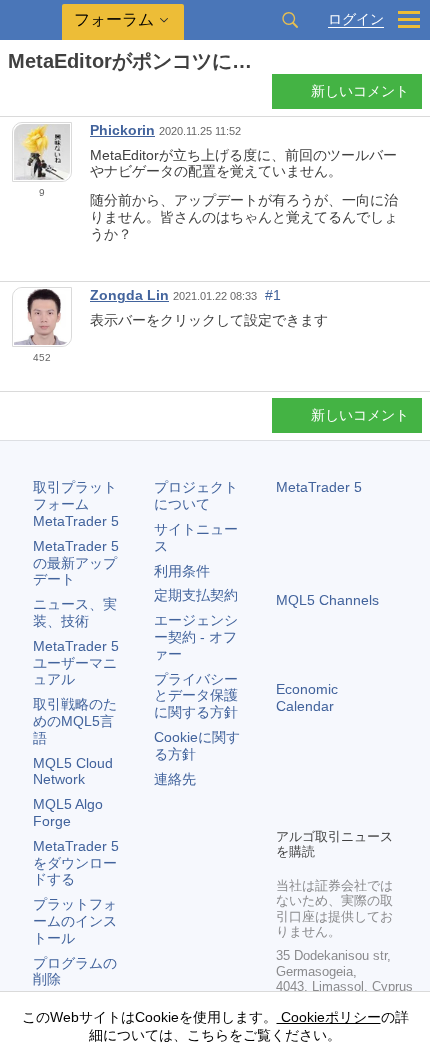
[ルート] (14, 96)
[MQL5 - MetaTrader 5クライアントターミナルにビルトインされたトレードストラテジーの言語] (31, 20)
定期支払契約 (196, 595)
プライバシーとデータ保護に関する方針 (196, 696)
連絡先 (175, 779)
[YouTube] (384, 777)
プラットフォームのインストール (75, 921)
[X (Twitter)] (352, 777)
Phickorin (122, 130)
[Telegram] (320, 777)
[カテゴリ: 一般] (38, 97)
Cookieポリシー (329, 1017)
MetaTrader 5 (319, 487)
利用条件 (182, 571)
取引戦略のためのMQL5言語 (75, 721)
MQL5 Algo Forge (68, 812)
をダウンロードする (76, 863)
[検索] (290, 20)
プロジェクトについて (196, 495)
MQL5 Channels (327, 600)
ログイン (356, 19)
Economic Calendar (307, 697)
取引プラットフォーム (76, 504)
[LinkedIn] (288, 809)
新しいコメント (360, 91)
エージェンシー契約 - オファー (196, 637)
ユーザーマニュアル (76, 663)
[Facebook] (288, 777)
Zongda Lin (129, 295)
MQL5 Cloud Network (73, 771)
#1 (273, 295)
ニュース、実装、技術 (75, 612)
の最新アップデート (76, 563)
